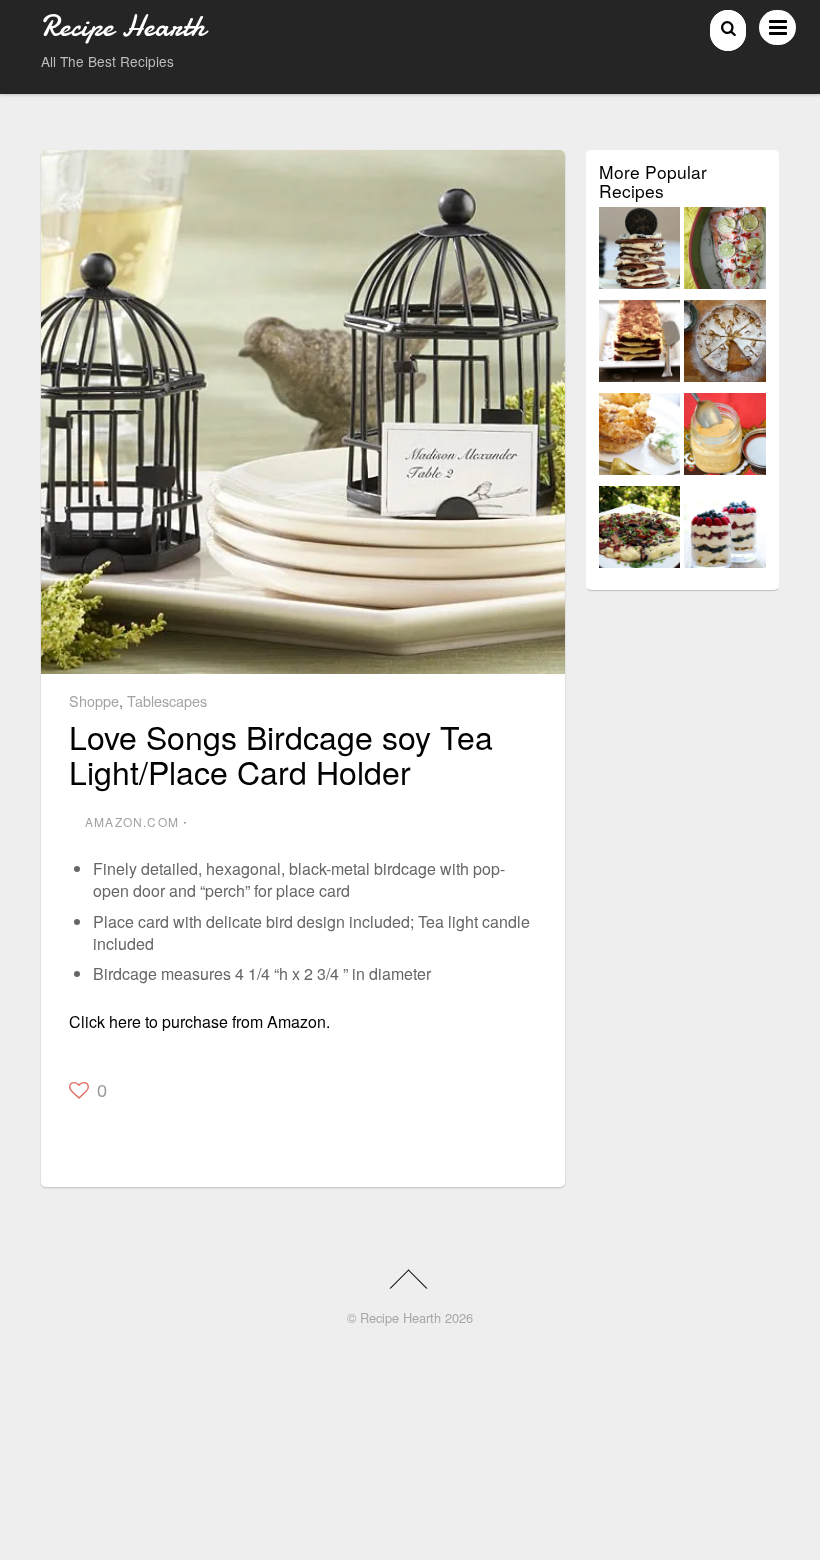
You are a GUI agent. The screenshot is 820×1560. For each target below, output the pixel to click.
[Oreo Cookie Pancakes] (640, 251)
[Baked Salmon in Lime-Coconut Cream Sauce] (725, 251)
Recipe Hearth (400, 1317)
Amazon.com (132, 821)
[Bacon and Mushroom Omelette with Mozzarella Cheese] (640, 530)
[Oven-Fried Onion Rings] (640, 437)
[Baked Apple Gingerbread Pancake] (725, 344)
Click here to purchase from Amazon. (199, 1021)
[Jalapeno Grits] (725, 437)
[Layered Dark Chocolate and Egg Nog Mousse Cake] (640, 344)
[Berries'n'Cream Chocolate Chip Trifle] (725, 530)
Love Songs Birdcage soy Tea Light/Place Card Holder (281, 753)
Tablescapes (167, 700)
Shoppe (94, 700)
